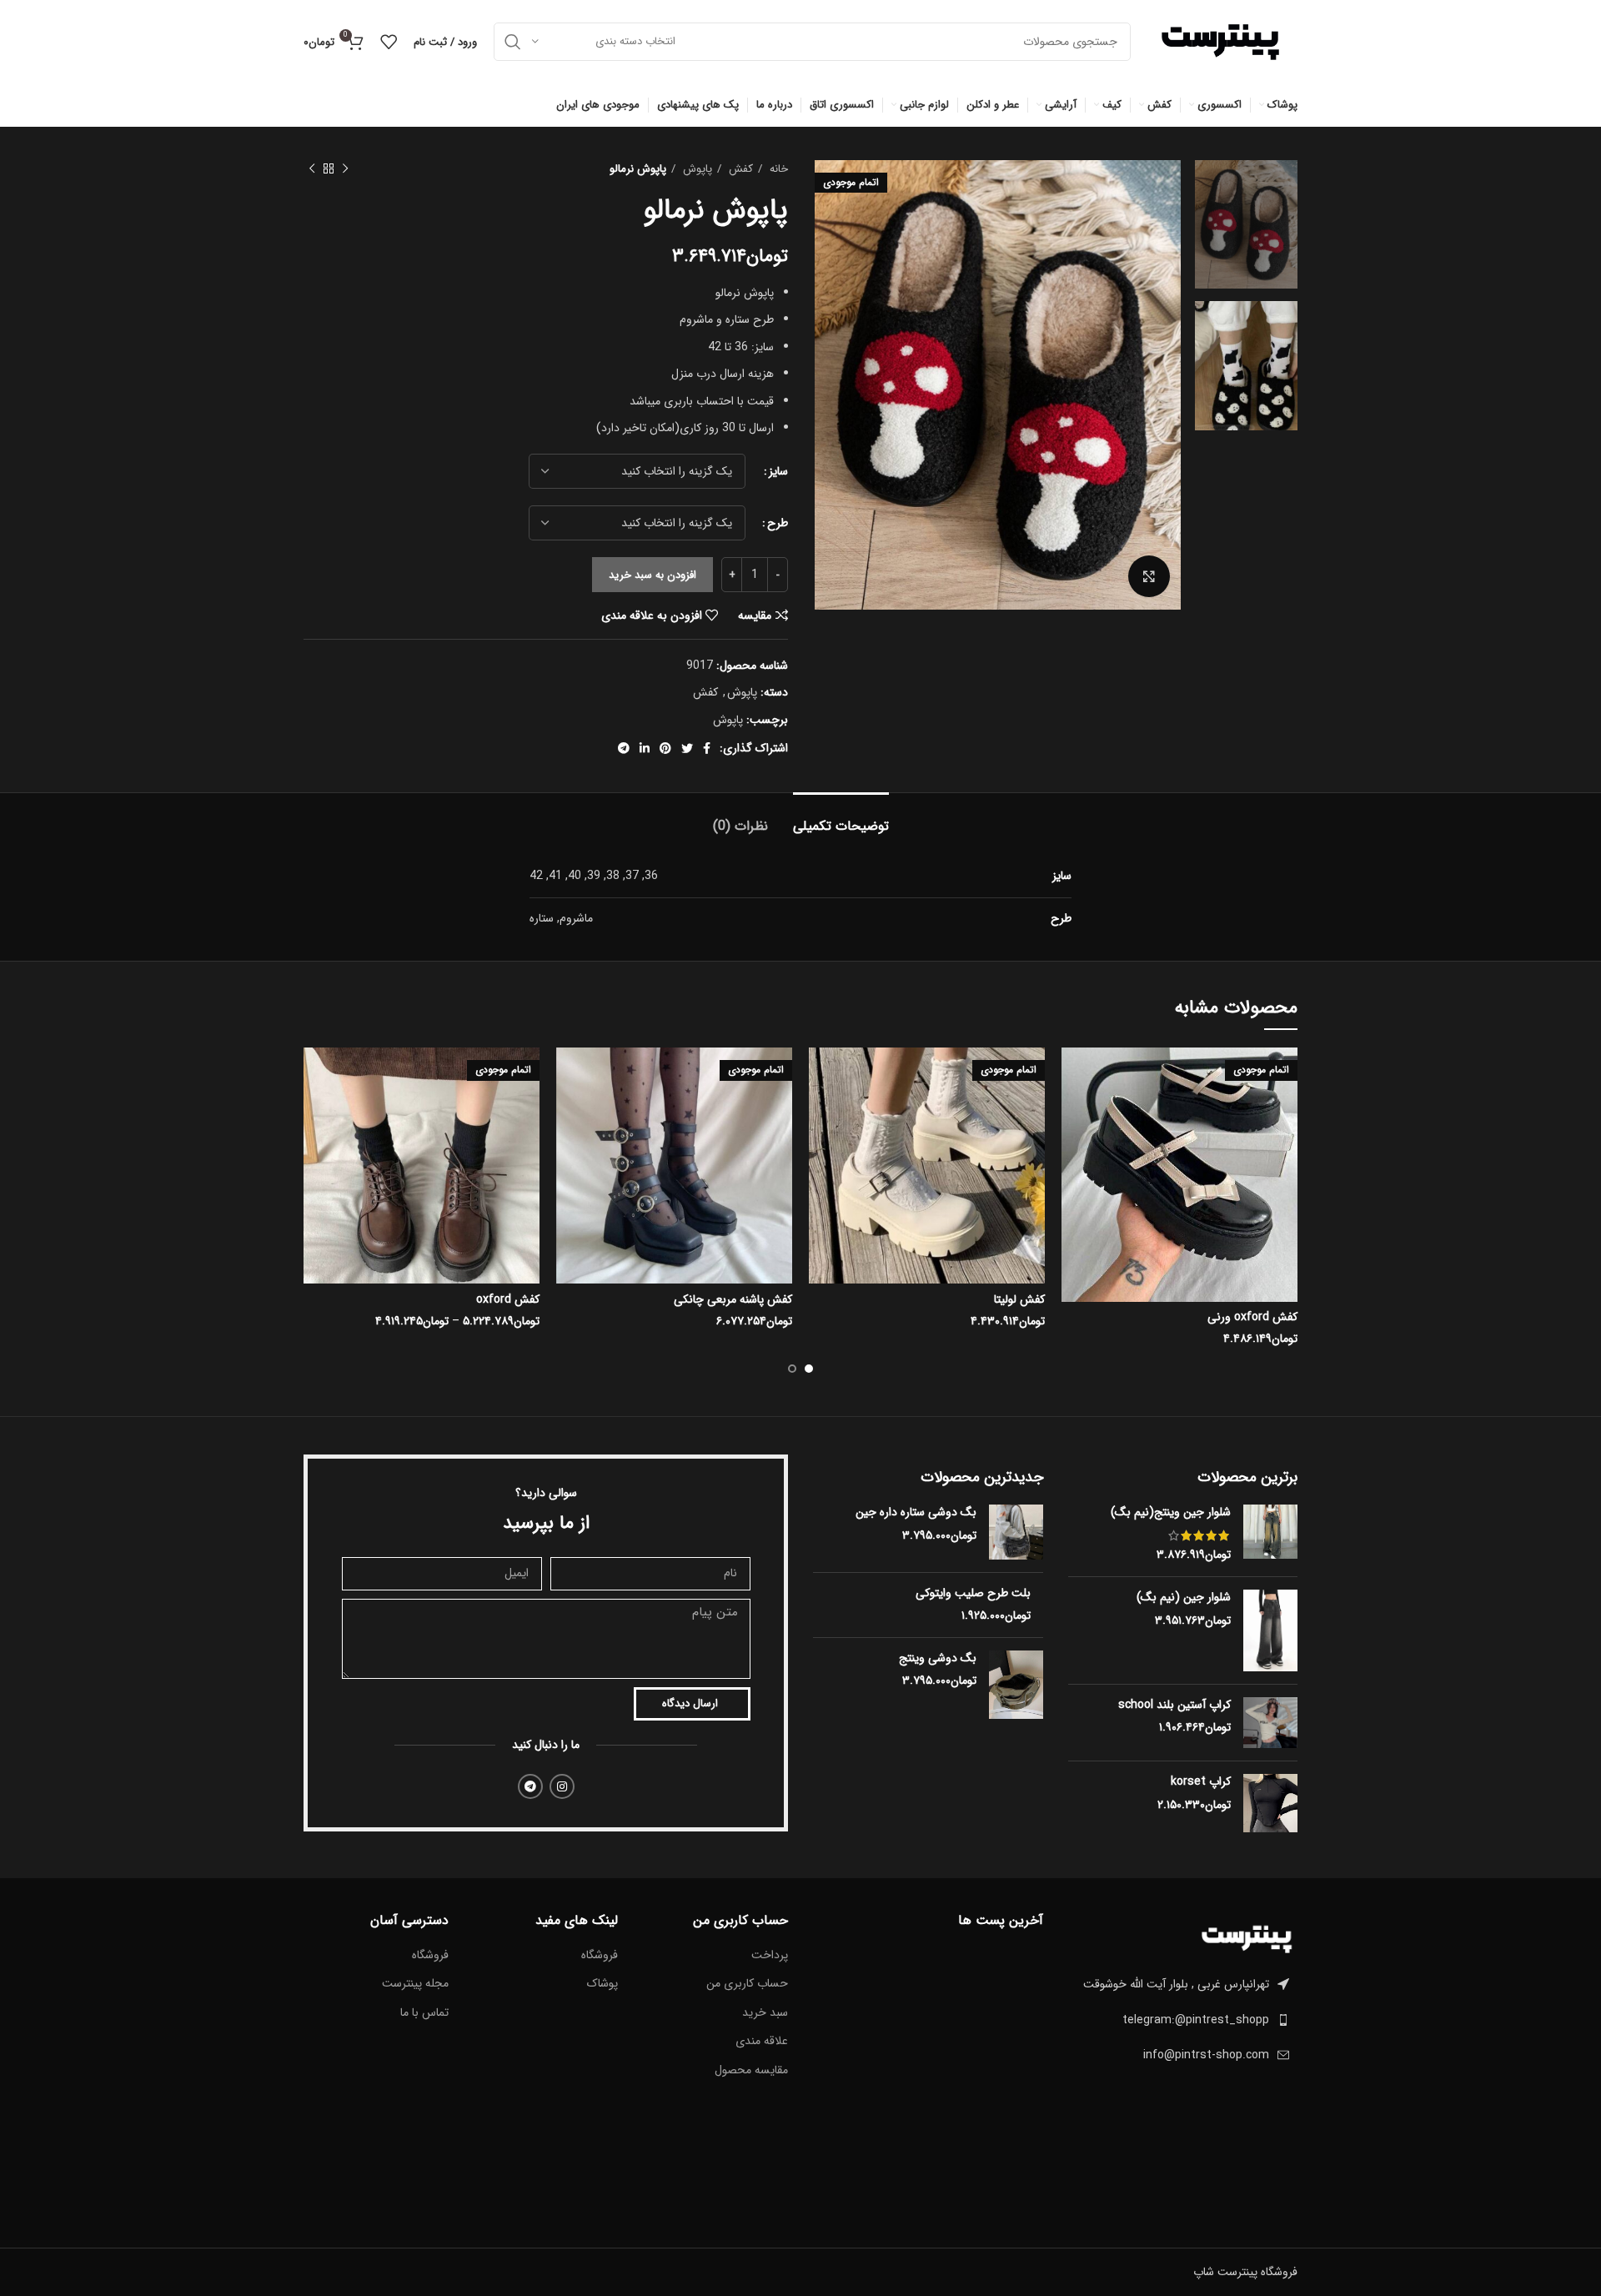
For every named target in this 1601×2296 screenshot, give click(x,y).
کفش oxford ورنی (1252, 1317)
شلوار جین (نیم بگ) (1184, 1598)
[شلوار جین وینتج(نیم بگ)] (1270, 1534)
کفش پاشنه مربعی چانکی (733, 1299)
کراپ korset (1201, 1782)
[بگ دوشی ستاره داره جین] (1016, 1532)
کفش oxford (508, 1299)
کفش (739, 169)
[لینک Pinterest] (665, 748)
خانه (777, 169)
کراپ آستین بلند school (1174, 1706)
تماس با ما (424, 2013)
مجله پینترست (415, 1984)
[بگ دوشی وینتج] (1016, 1685)
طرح (778, 523)
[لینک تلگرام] (624, 748)
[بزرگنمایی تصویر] (1149, 576)
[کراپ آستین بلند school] (1270, 1723)
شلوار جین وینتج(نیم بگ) (1171, 1513)
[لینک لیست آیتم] (1183, 2020)
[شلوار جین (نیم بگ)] (1270, 1630)
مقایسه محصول (751, 2071)
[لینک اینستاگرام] (562, 1786)
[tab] (841, 818)
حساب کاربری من (747, 1984)
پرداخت (770, 1956)
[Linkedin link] (645, 748)
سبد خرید (765, 2013)
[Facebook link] (707, 748)
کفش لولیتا (1019, 1299)
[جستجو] (513, 42)
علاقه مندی (762, 2042)
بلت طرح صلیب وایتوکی (973, 1594)
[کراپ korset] (1270, 1803)
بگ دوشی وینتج (938, 1659)
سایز (778, 471)
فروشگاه (600, 1956)
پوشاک (602, 1984)
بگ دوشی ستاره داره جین (916, 1513)
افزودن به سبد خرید (652, 575)
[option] (1246, 224)
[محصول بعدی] (312, 169)
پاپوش (696, 169)
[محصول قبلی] (345, 169)
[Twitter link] (687, 748)
